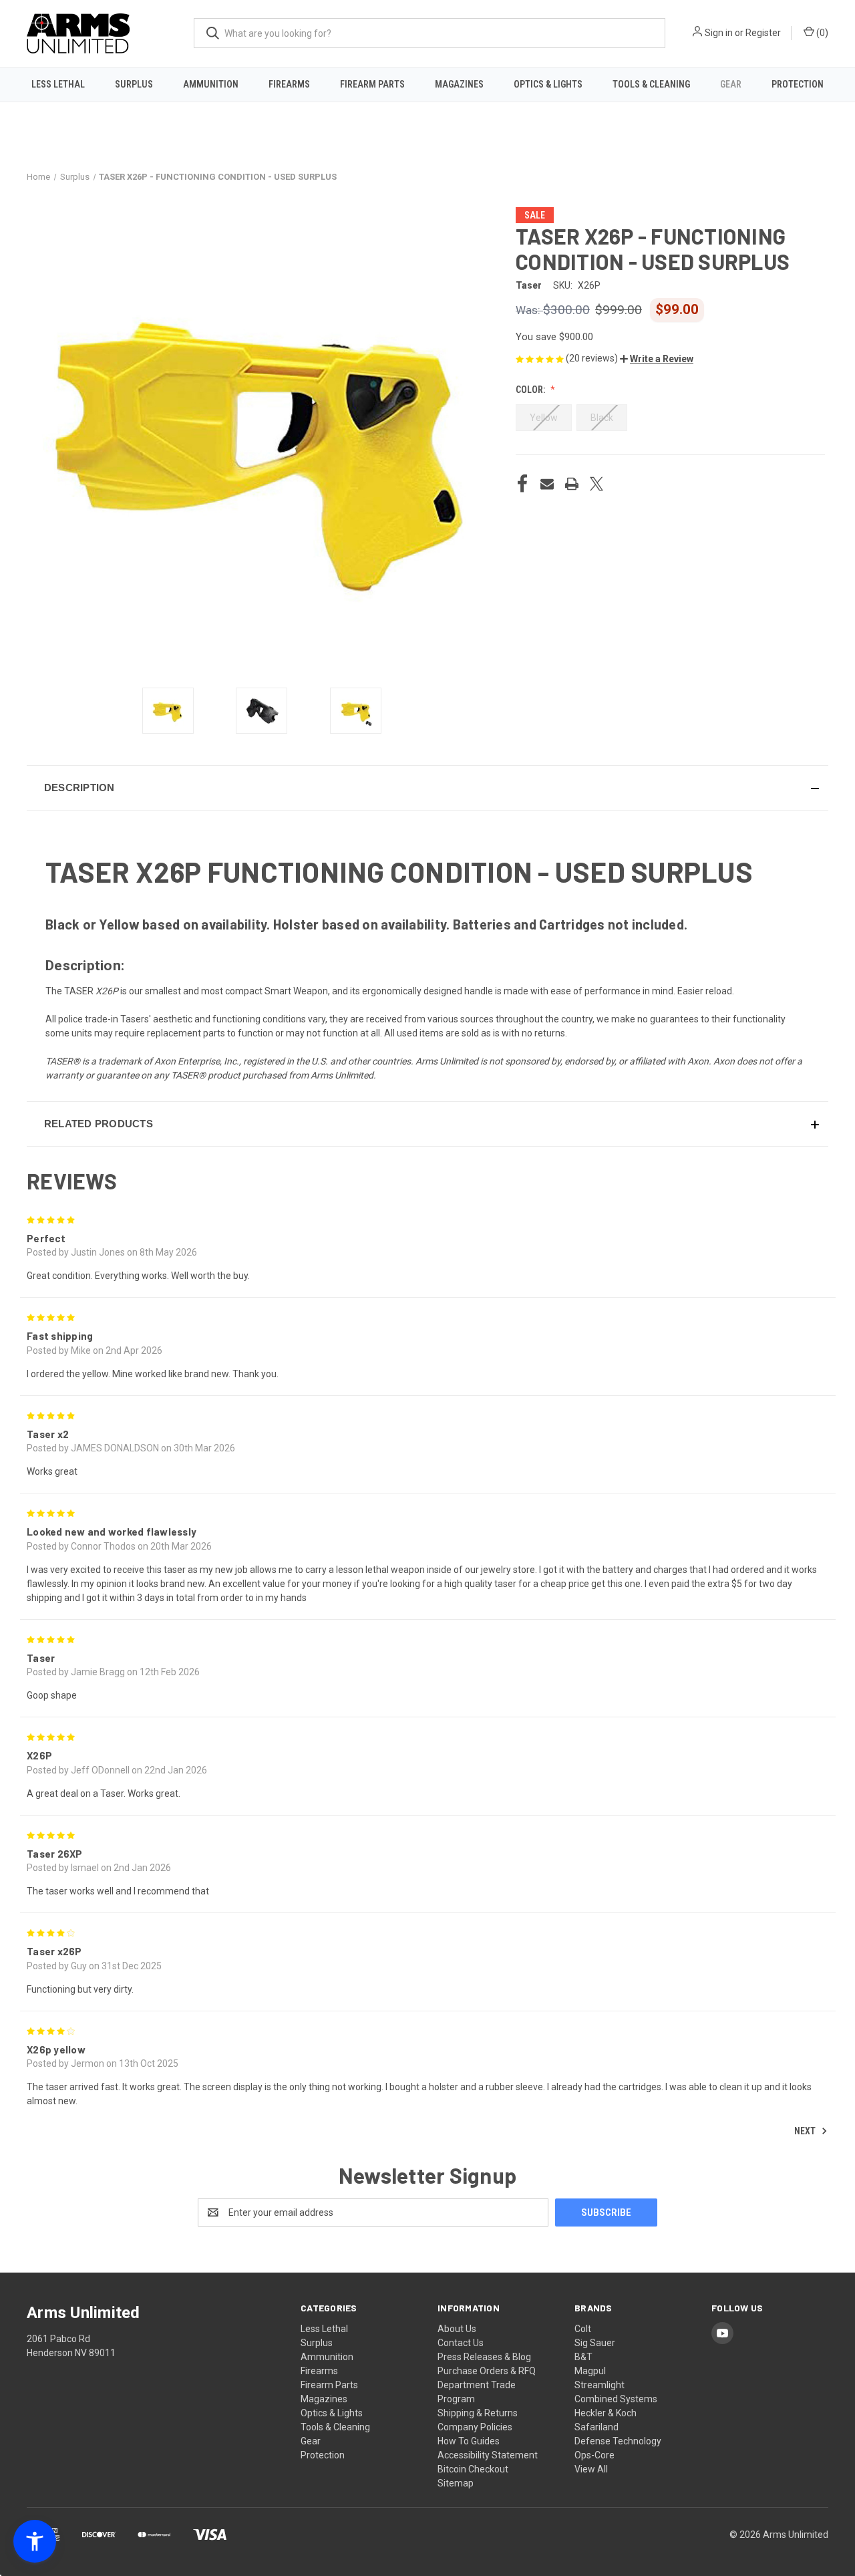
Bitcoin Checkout (473, 2469)
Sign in (719, 33)
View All (591, 2469)
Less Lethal (58, 84)
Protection (798, 84)
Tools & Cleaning (651, 84)
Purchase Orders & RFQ (487, 2371)
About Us (457, 2329)
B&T (583, 2357)
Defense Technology (618, 2441)
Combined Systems (616, 2399)
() (821, 33)
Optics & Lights (548, 84)
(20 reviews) (593, 358)
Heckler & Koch (606, 2413)
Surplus (134, 84)
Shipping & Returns (478, 2413)
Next (806, 2131)
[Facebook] (522, 484)
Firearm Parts (372, 84)
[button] (657, 359)
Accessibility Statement (488, 2455)
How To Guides (469, 2441)
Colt (583, 2329)
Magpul (590, 2371)
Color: (531, 390)
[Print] (572, 484)
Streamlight (600, 2385)
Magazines (459, 84)
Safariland (596, 2427)
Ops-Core (594, 2455)
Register (763, 33)
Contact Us (461, 2343)
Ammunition (211, 84)
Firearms (289, 84)
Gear (731, 84)
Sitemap (456, 2483)
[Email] (547, 484)
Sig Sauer (595, 2343)
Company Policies (475, 2427)
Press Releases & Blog (484, 2357)
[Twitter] (596, 484)
